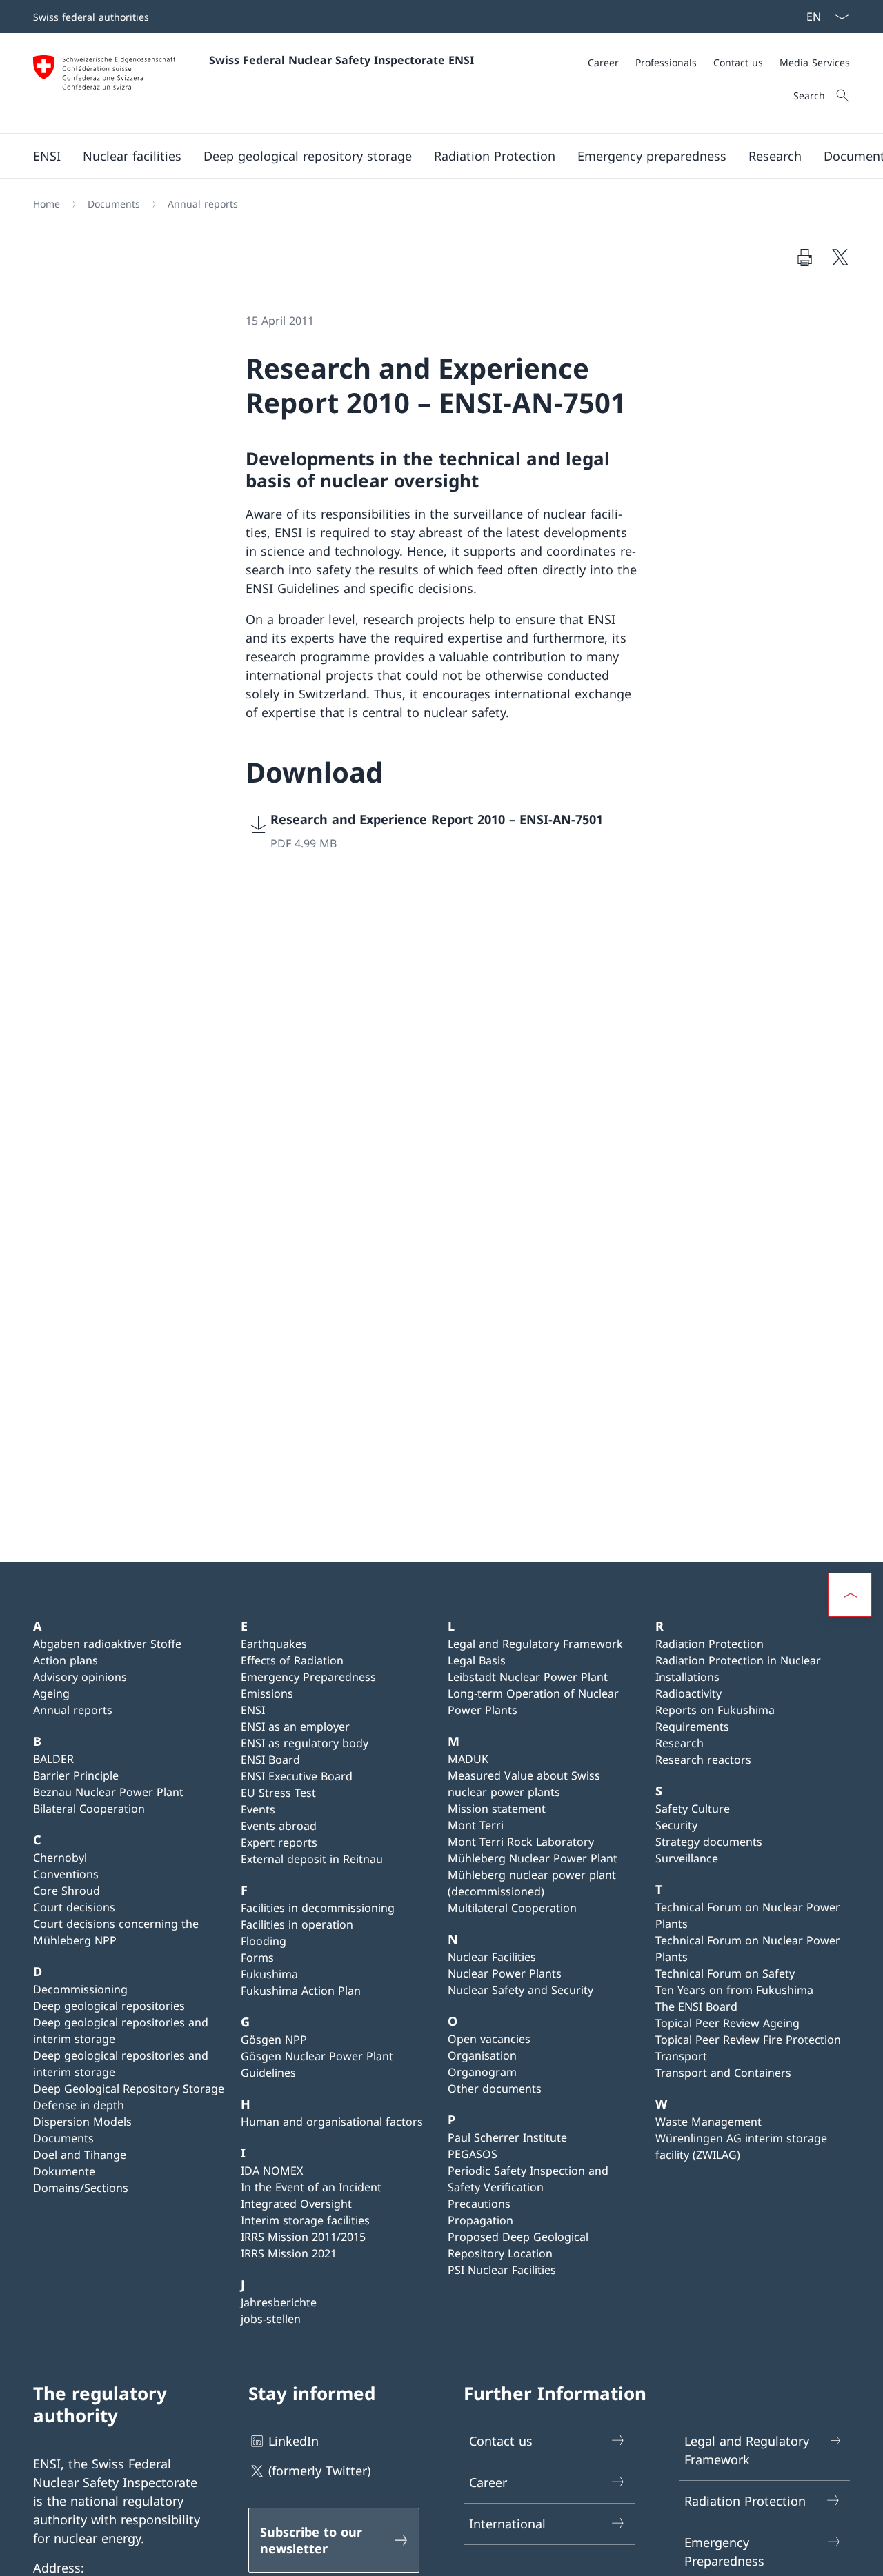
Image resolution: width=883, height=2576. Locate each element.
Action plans (66, 1660)
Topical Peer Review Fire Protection (748, 2040)
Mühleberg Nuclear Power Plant (533, 1858)
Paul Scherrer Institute (507, 2137)
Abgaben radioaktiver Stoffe (107, 1644)
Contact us (501, 2441)
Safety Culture (693, 1809)
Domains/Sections (81, 2188)
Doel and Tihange (80, 2155)
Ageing (51, 1693)
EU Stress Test (278, 1793)
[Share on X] (840, 257)
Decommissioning (80, 1989)
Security (676, 1825)
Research (679, 1743)
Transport (681, 2056)
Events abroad (279, 1826)
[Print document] (804, 257)
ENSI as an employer (295, 1727)
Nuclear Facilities (492, 1957)
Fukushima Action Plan (301, 1991)
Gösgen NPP (274, 2040)
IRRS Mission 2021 (289, 2253)
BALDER (53, 1759)
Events (258, 1809)
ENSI (253, 1710)
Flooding (264, 1941)
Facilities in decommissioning (318, 1908)
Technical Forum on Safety (725, 1973)
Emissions (267, 1693)
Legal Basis (477, 1660)
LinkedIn (294, 2441)
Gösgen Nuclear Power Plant (317, 2056)
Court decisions (74, 1907)
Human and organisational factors (332, 2122)
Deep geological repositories (109, 2006)
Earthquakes (274, 1644)
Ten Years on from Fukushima (734, 1990)
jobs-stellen (271, 2319)
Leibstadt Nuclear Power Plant (528, 1677)
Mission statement (497, 1809)
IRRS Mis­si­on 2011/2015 (303, 2237)
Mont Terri (476, 1825)
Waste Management (708, 2122)
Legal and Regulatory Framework (535, 1644)
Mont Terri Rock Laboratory (521, 1842)
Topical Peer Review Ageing (727, 2023)
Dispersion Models (82, 2122)
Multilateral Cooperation (512, 1908)
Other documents (495, 2089)
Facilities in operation (297, 1924)
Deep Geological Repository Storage (129, 2089)
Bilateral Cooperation (89, 1809)
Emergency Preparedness (308, 1677)
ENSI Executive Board (297, 1776)
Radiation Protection (710, 1644)
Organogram (482, 2072)
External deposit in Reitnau (312, 1859)
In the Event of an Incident (311, 2187)
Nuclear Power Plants (505, 1973)
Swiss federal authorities (91, 17)
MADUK (468, 1759)
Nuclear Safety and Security (520, 1990)
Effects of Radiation (292, 1660)
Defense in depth (79, 2105)
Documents (63, 2138)
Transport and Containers (723, 2073)
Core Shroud (67, 1891)
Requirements (692, 1727)
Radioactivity (688, 1693)
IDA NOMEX (272, 2171)
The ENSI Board (696, 2006)
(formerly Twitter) (319, 2471)
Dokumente (64, 2171)
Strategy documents (709, 1842)
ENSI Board (270, 1760)
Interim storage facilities (305, 2220)
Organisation (482, 2055)
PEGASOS (473, 2154)
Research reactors (703, 1760)
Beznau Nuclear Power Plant (108, 1792)
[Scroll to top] (850, 1595)
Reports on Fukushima (715, 1710)
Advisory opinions (80, 1677)
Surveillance (687, 1858)
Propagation (480, 2220)
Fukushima (269, 1974)
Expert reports (279, 1842)
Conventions (66, 1874)
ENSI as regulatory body (305, 1743)
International (507, 2524)
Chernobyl (60, 1858)
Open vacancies (489, 2039)
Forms (257, 1958)
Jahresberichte (279, 2302)
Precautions (479, 2204)
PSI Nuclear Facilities (502, 2270)
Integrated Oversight (296, 2204)
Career (488, 2482)
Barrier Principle (76, 1775)
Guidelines (268, 2073)
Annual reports (73, 1710)
